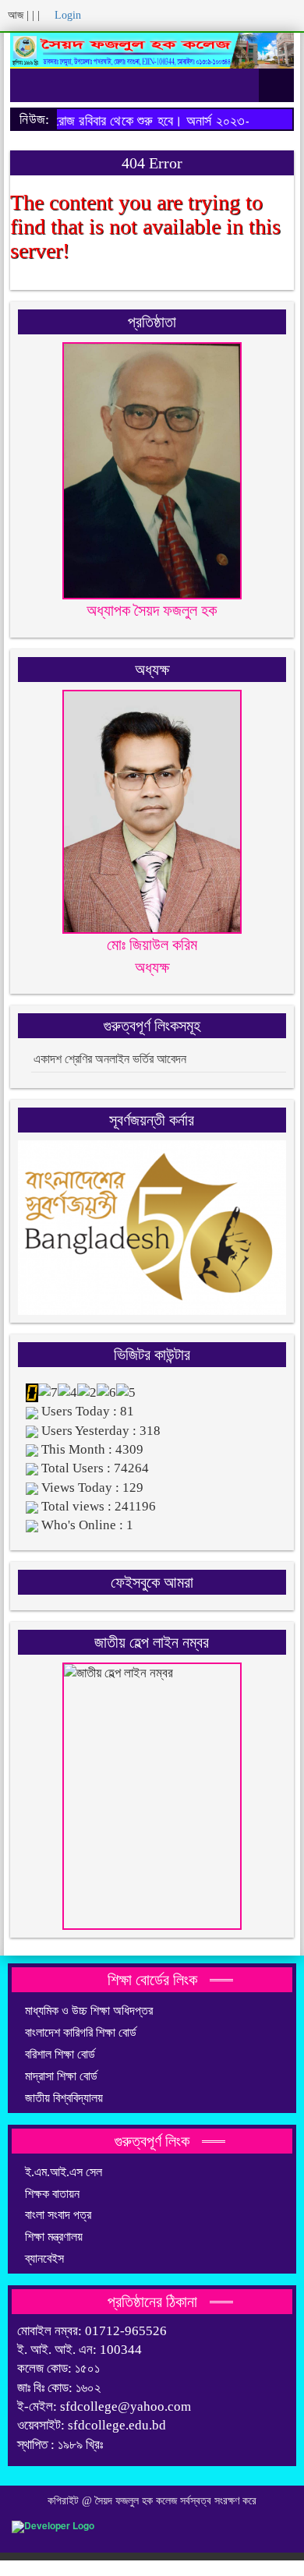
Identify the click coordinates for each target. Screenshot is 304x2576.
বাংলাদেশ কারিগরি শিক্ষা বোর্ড (81, 2032)
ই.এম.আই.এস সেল (64, 2172)
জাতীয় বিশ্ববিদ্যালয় (64, 2098)
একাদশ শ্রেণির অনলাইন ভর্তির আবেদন (110, 1059)
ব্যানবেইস (44, 2258)
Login (66, 15)
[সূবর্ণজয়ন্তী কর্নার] (152, 1226)
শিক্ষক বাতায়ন (52, 2194)
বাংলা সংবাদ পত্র (58, 2215)
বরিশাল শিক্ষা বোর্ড (60, 2054)
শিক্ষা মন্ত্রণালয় (54, 2237)
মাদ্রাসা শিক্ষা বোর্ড (61, 2076)
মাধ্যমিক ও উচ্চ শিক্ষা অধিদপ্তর (89, 2011)
